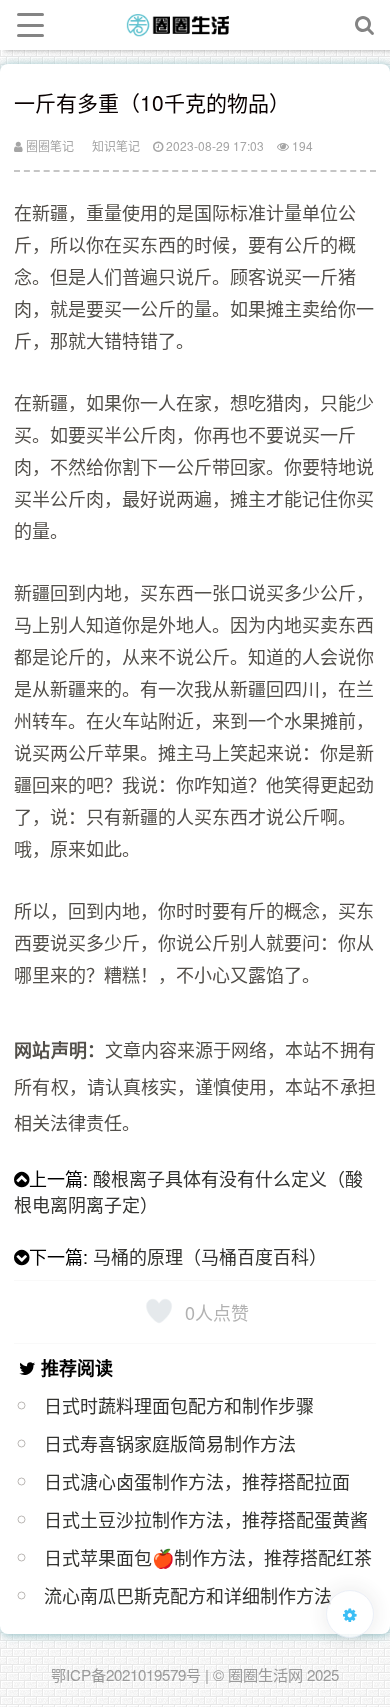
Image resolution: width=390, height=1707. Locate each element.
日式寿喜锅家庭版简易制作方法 (170, 1443)
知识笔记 (116, 145)
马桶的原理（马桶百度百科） (210, 1256)
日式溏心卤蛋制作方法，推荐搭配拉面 (197, 1481)
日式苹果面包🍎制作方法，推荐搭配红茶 (208, 1557)
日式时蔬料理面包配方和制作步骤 (179, 1405)
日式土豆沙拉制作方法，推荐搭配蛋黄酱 (206, 1519)
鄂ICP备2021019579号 (126, 1674)
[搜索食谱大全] (365, 25)
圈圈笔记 (48, 145)
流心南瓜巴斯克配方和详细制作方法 (188, 1595)
